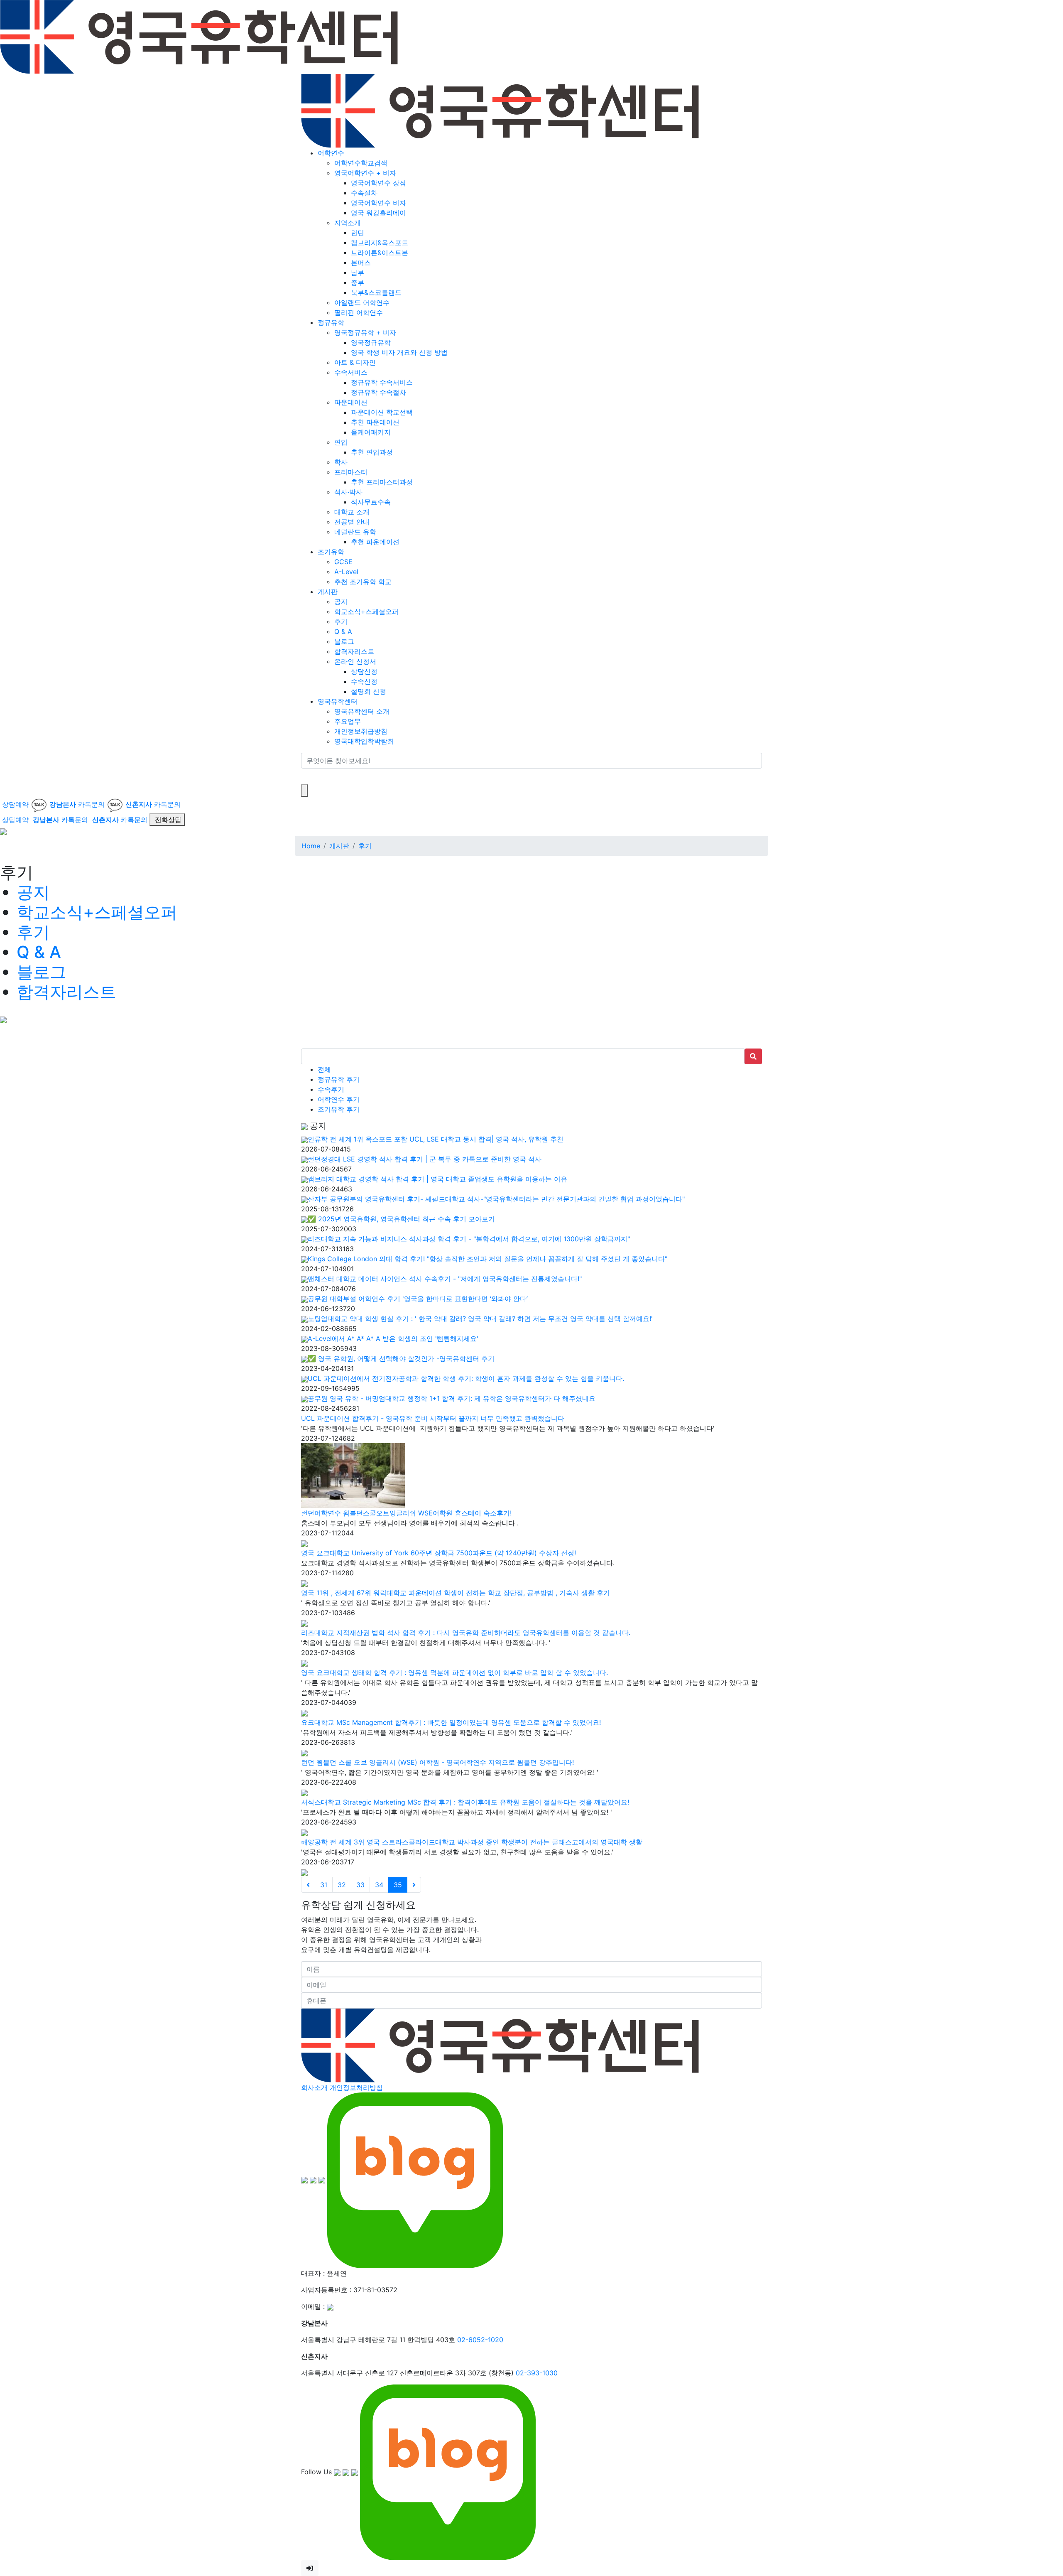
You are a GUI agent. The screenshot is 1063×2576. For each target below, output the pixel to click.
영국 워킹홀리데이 (378, 213)
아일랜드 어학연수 (362, 302)
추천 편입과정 (372, 452)
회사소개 (314, 2087)
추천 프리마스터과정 (382, 482)
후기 (341, 621)
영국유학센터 (338, 701)
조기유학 (331, 552)
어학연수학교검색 (361, 163)
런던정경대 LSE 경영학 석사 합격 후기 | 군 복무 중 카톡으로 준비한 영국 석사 (425, 1159)
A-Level (346, 572)
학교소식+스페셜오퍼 (366, 611)
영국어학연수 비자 (378, 203)
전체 (324, 1069)
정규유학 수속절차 (378, 392)
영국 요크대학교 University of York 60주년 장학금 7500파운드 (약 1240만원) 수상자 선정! (438, 1553)
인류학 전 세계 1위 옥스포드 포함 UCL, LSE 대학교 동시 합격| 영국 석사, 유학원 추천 (436, 1139)
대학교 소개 (352, 512)
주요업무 (348, 721)
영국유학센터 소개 (362, 711)
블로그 (344, 641)
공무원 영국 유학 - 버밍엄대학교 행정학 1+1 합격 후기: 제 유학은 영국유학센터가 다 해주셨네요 (452, 1398)
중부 (358, 282)
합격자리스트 (354, 651)
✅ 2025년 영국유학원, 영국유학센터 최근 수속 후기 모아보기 (401, 1219)
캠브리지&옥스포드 (380, 243)
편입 (341, 442)
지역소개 (348, 223)
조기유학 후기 (339, 1109)
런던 (358, 233)
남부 (358, 273)
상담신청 (364, 671)
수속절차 (364, 193)
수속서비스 (351, 372)
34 (379, 1885)
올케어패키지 (371, 432)
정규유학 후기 (339, 1079)
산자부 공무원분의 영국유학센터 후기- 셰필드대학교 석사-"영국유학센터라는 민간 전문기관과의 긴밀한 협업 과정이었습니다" (496, 1199)
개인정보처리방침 (356, 2087)
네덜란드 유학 (355, 532)
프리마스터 (351, 472)
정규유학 (331, 322)
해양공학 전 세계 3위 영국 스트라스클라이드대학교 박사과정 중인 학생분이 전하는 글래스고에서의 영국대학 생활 (472, 1842)
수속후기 (331, 1089)
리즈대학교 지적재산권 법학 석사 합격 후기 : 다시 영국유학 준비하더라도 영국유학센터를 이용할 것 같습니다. (466, 1633)
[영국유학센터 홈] (199, 36)
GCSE (343, 562)
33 (360, 1885)
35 (398, 1885)
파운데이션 (351, 402)
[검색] (306, 776)
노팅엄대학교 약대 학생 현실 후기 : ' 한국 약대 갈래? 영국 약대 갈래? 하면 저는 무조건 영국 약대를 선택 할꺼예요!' (480, 1319)
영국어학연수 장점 (378, 183)
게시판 (328, 592)
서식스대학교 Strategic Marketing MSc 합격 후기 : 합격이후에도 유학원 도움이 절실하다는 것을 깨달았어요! (465, 1802)
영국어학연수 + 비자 (365, 173)
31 (324, 1885)
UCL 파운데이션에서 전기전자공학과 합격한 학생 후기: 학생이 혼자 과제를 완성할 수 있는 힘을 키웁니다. (466, 1378)
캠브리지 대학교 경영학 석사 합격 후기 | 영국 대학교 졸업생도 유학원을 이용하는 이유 (437, 1179)
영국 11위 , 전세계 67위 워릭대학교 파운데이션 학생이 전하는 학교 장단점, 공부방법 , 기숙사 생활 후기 (456, 1593)
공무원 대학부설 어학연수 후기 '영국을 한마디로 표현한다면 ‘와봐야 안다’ (418, 1299)
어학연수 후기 (339, 1099)
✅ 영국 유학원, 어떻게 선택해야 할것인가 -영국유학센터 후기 (401, 1358)
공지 (341, 602)
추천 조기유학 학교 (363, 582)
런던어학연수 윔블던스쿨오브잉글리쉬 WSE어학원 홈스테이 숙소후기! (406, 1513)
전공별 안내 (352, 522)
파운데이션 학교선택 (382, 412)
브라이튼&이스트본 (380, 253)
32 (342, 1885)
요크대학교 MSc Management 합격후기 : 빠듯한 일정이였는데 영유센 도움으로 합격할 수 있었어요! (451, 1722)
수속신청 (364, 681)
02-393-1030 (537, 2373)
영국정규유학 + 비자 (365, 332)
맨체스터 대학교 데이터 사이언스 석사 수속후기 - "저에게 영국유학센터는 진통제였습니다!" (445, 1279)
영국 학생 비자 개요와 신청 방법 (399, 352)
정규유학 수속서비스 (382, 382)
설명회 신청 (369, 691)
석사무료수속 (371, 502)
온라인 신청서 (355, 661)
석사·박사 (348, 492)
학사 (341, 462)
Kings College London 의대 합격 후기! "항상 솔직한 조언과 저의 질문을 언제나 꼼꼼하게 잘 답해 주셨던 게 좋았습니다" (487, 1259)
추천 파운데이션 (375, 422)
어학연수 (331, 153)
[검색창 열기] (304, 791)
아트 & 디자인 (355, 362)
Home (311, 846)
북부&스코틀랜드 (376, 292)
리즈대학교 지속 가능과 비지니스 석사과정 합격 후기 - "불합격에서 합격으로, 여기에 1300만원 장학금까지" (469, 1239)
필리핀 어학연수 (359, 312)
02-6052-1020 (480, 2340)
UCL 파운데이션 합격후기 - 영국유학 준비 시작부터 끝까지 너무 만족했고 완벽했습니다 (433, 1418)
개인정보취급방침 (361, 731)
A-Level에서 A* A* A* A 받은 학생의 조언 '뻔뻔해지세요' (393, 1338)
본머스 (361, 263)
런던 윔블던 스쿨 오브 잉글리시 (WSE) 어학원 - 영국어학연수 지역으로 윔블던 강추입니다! (437, 1762)
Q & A (343, 631)
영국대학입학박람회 (364, 741)
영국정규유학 (371, 342)
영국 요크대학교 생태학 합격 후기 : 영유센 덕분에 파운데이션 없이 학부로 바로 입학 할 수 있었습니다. (454, 1672)
